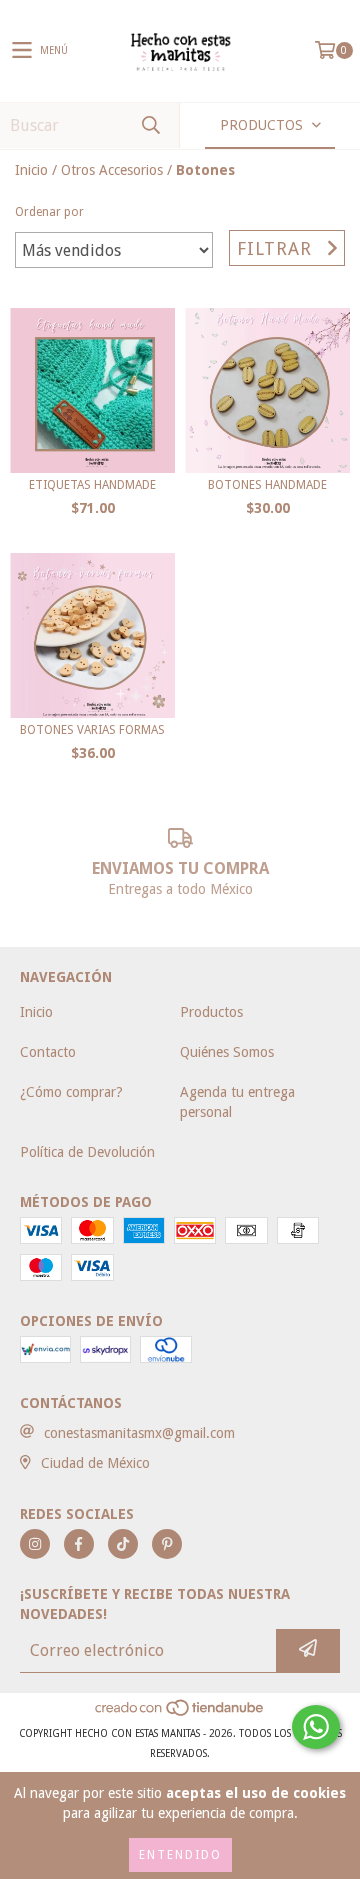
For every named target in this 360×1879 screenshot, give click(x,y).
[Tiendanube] (180, 1713)
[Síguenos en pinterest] (167, 1544)
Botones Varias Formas (92, 730)
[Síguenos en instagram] (35, 1544)
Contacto (48, 1052)
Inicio (31, 170)
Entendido (180, 1855)
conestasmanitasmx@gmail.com (139, 1433)
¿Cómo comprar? (71, 1092)
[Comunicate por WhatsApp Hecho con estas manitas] (316, 1727)
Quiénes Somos (227, 1052)
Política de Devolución (87, 1152)
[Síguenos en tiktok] (123, 1544)
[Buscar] (150, 125)
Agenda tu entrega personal (237, 1102)
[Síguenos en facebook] (79, 1544)
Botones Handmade (267, 485)
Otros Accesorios (112, 170)
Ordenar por (49, 212)
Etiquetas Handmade (92, 485)
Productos (211, 1012)
